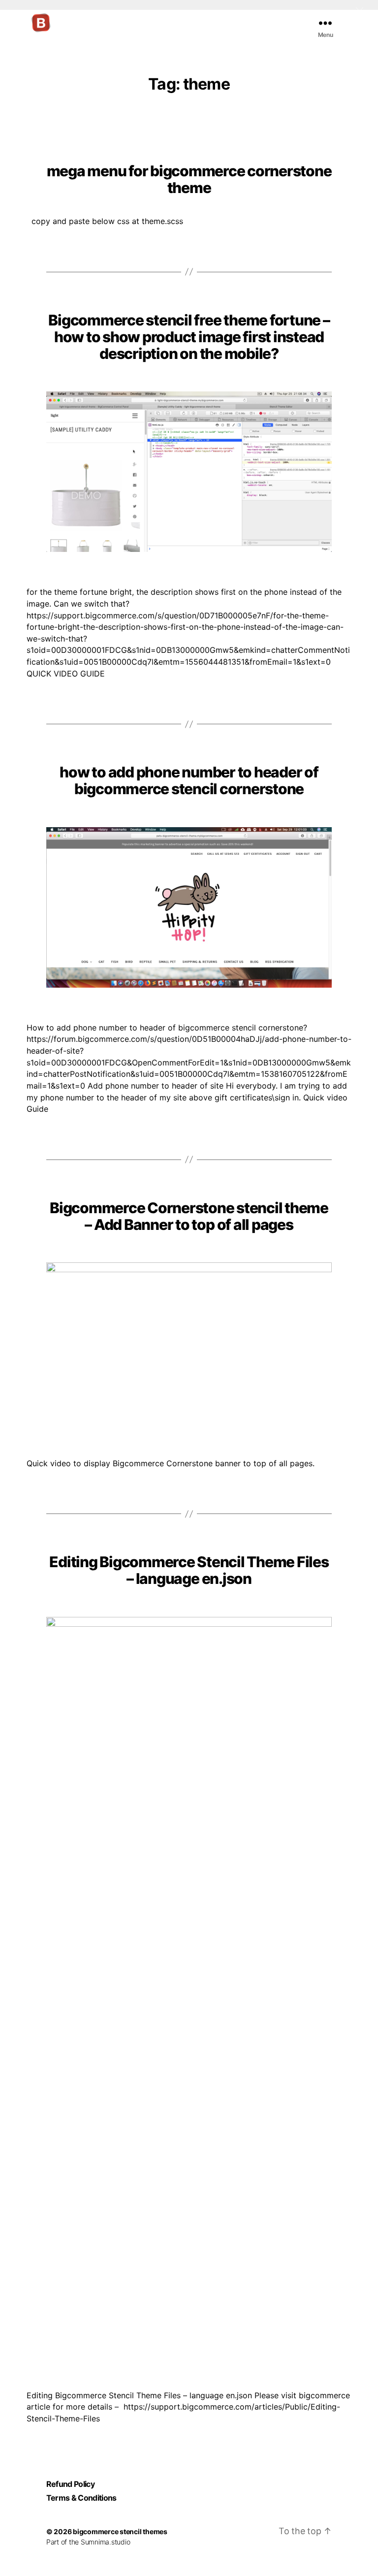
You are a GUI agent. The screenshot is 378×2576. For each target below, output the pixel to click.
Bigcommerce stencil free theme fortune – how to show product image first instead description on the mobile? (189, 337)
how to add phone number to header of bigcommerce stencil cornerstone (189, 780)
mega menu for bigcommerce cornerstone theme (189, 179)
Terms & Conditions (81, 2498)
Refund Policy (70, 2484)
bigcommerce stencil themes (120, 2531)
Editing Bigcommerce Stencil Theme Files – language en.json (189, 1570)
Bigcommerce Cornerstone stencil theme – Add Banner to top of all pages (189, 1216)
